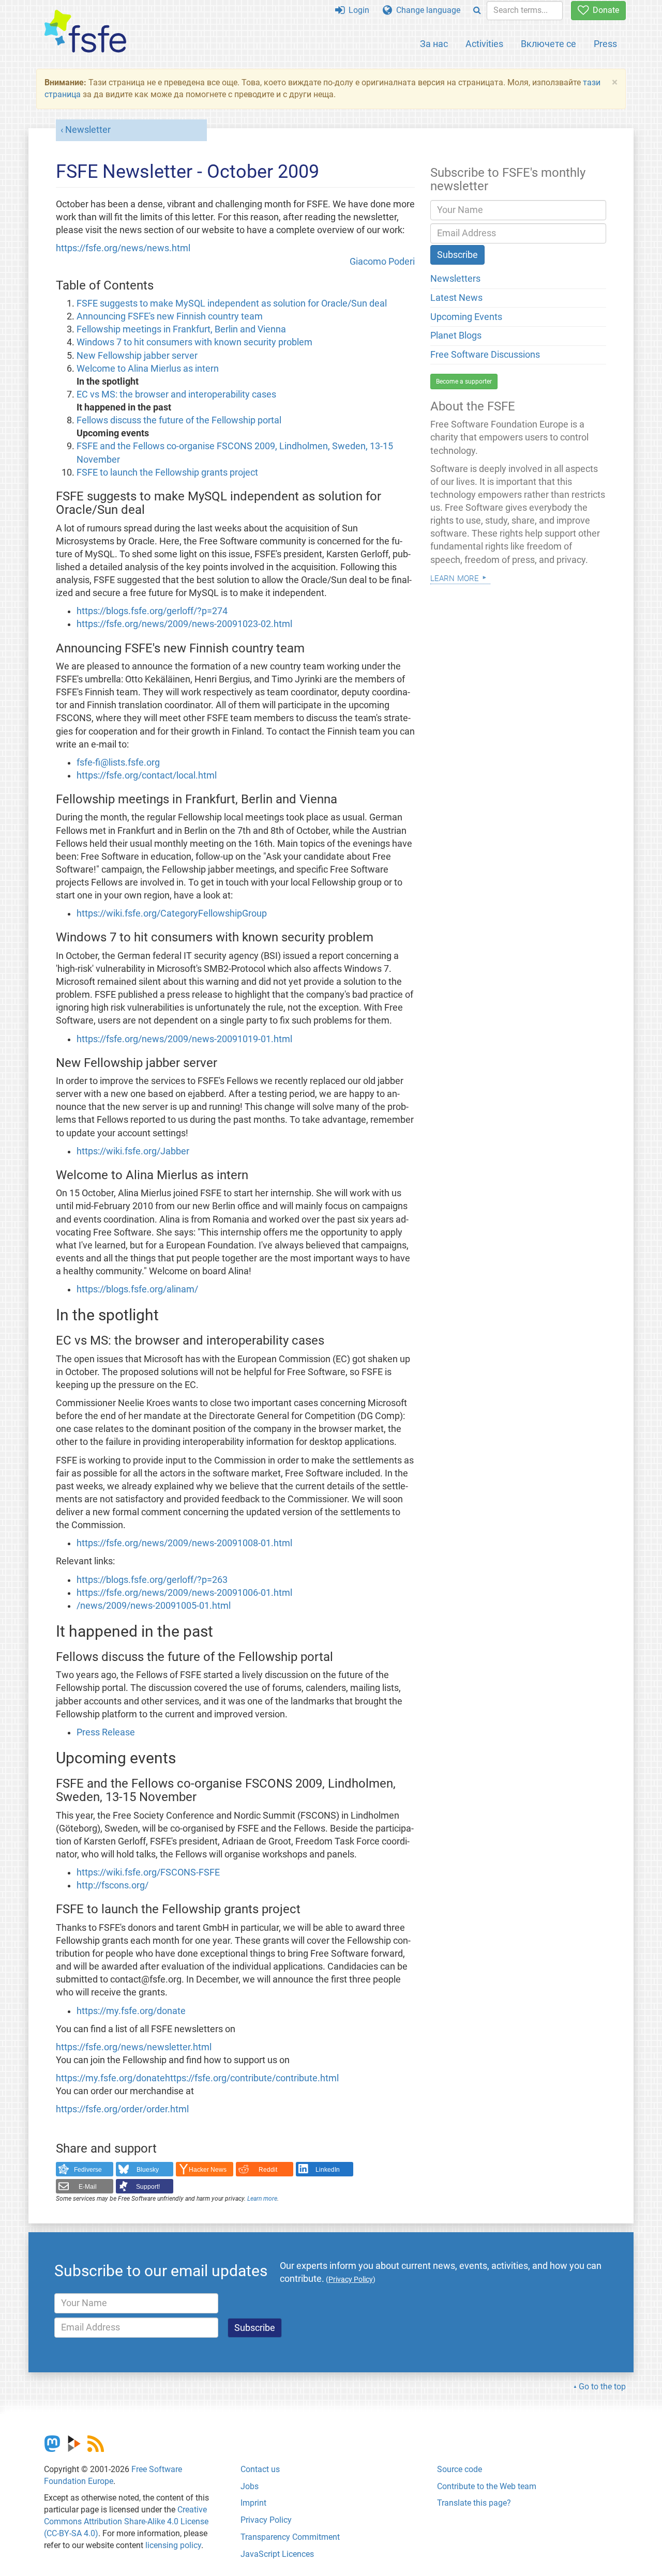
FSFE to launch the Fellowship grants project (167, 472)
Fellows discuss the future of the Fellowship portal (179, 420)
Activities (484, 44)
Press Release (106, 1732)
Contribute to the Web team (487, 2486)
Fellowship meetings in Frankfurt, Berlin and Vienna (181, 329)
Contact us (260, 2469)
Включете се (548, 44)
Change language (426, 10)
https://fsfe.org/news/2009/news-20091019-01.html (184, 1039)
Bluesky (148, 2170)
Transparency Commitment (290, 2537)
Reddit (268, 2170)
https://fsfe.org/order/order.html (122, 2109)
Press (605, 44)
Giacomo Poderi (382, 262)
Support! (148, 2187)
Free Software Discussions (485, 355)
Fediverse (88, 2170)
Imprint (253, 2503)
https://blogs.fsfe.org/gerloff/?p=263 (152, 1580)
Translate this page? (474, 2503)
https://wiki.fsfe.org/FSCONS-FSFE (148, 1872)
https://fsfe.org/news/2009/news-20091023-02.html (184, 624)
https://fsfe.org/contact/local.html (147, 775)
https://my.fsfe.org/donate (131, 2011)
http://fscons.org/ (112, 1885)
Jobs (250, 2486)
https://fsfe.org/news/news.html (123, 248)
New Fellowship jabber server (137, 356)
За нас (434, 44)
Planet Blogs (456, 336)
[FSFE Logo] (85, 32)
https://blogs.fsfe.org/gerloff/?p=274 (152, 611)
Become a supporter (464, 382)
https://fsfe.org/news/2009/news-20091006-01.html (184, 1593)
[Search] (477, 11)
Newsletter (88, 130)
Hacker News (208, 2170)
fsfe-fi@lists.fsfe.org (118, 763)
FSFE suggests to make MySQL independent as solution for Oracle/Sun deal (232, 303)
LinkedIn (328, 2170)
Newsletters (455, 279)
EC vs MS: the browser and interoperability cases (176, 394)
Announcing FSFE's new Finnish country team (170, 316)
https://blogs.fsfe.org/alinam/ (137, 1289)
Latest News (456, 298)
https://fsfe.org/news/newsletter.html (134, 2047)
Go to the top (602, 2387)
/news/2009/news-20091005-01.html (154, 1606)
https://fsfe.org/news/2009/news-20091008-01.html (184, 1543)
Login (357, 10)
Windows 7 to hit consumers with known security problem (194, 342)
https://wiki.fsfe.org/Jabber (133, 1151)
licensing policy (173, 2545)
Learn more (262, 2199)
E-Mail (88, 2187)
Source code (460, 2469)
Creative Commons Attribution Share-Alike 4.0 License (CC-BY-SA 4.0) (126, 2521)
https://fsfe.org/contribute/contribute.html (252, 2078)
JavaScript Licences (277, 2554)
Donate (604, 10)
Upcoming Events (466, 317)
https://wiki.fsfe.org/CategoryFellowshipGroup (172, 913)
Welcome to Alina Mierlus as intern (148, 369)
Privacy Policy (266, 2520)
